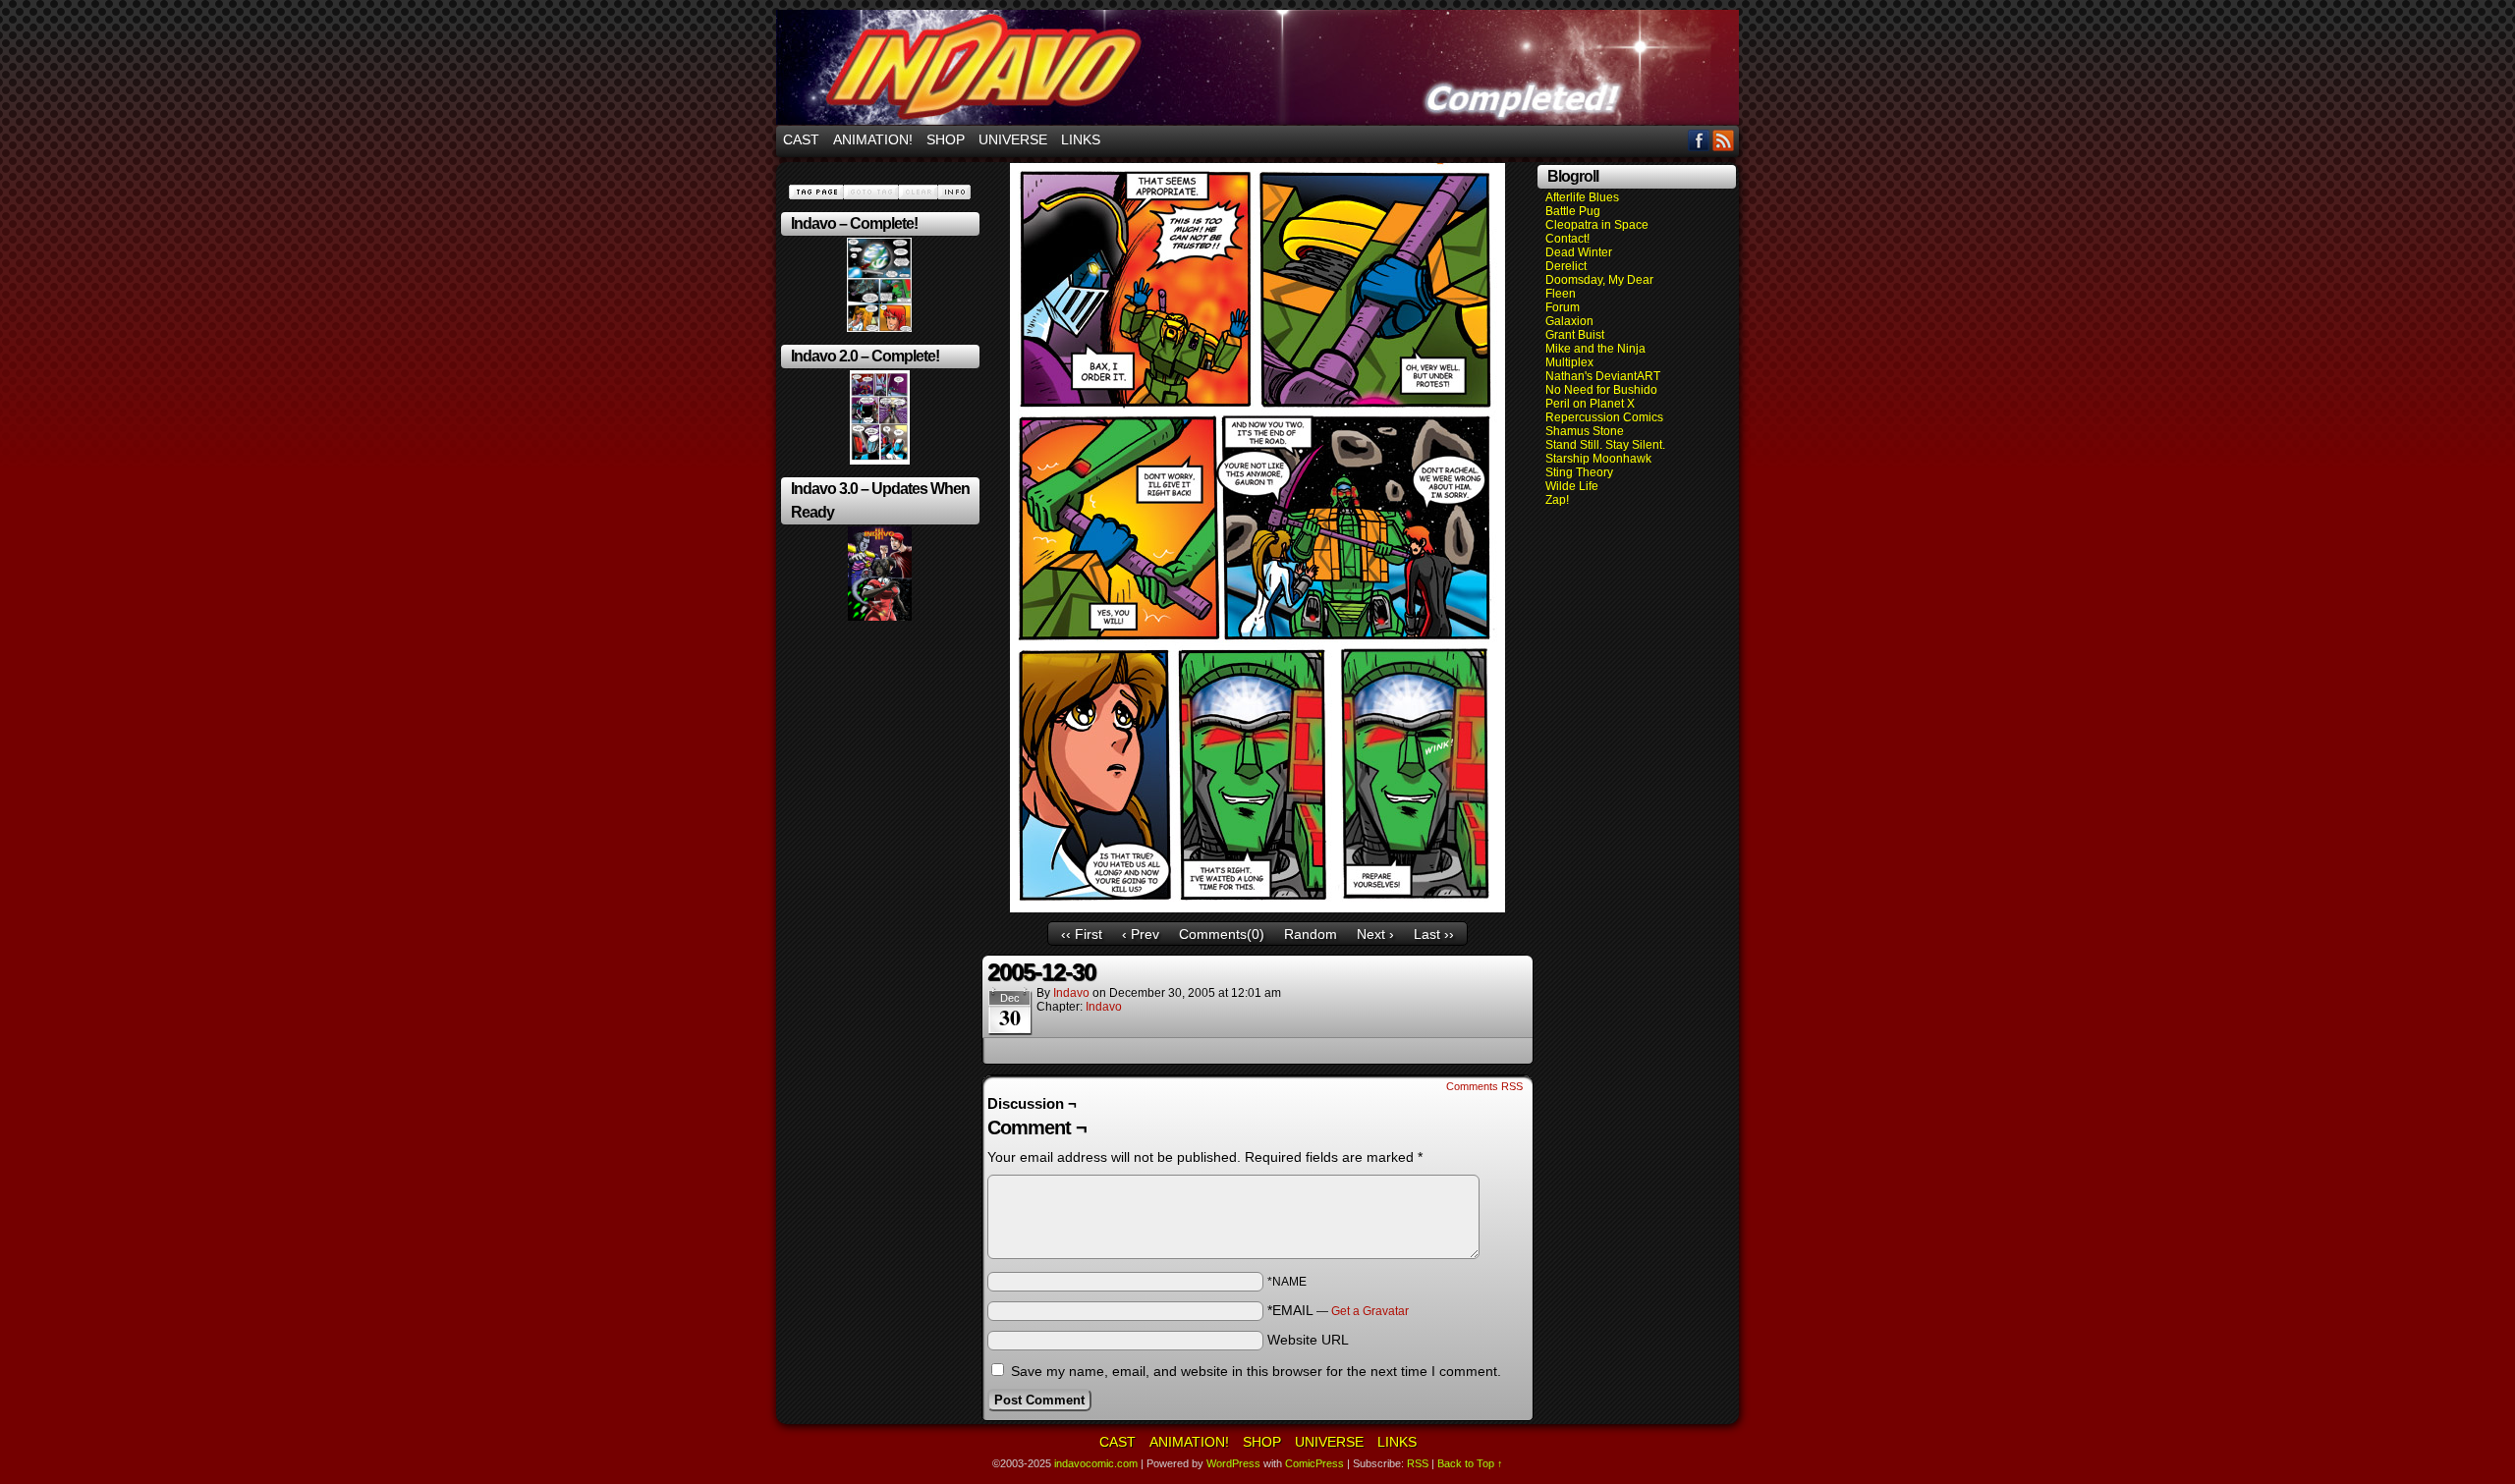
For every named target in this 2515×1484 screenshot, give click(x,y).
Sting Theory (1579, 472)
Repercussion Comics (1604, 417)
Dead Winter (1579, 252)
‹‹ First (1082, 934)
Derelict (1566, 266)
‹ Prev (1141, 934)
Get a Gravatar (1370, 1311)
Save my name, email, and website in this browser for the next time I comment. (1256, 1371)
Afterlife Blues (1582, 197)
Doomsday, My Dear (1599, 280)
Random (1311, 934)
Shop (946, 139)
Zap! (1557, 500)
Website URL (1308, 1340)
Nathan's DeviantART (1603, 376)
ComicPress (1314, 1463)
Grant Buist (1575, 335)
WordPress (1233, 1463)
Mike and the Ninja (1595, 349)
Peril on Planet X (1590, 404)
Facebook (1699, 140)
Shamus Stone (1585, 431)
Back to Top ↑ (1470, 1463)
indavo (1071, 993)
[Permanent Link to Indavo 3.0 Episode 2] (880, 617)
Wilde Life (1572, 486)
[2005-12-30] (1257, 907)
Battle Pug (1573, 211)
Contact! (1567, 239)
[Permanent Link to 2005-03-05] (879, 328)
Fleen (1561, 294)
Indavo (1104, 1007)
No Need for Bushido (1601, 390)
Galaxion (1569, 321)
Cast (801, 139)
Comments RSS (1484, 1086)
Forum (1563, 307)
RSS (1724, 140)
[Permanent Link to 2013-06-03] (880, 461)
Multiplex (1569, 362)
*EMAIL (1338, 1310)
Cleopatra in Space (1597, 225)
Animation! (873, 139)
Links (1081, 139)
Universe (1013, 139)
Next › (1375, 934)
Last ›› (1434, 934)
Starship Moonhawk (1598, 459)
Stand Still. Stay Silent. (1605, 445)
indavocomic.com (1257, 67)
